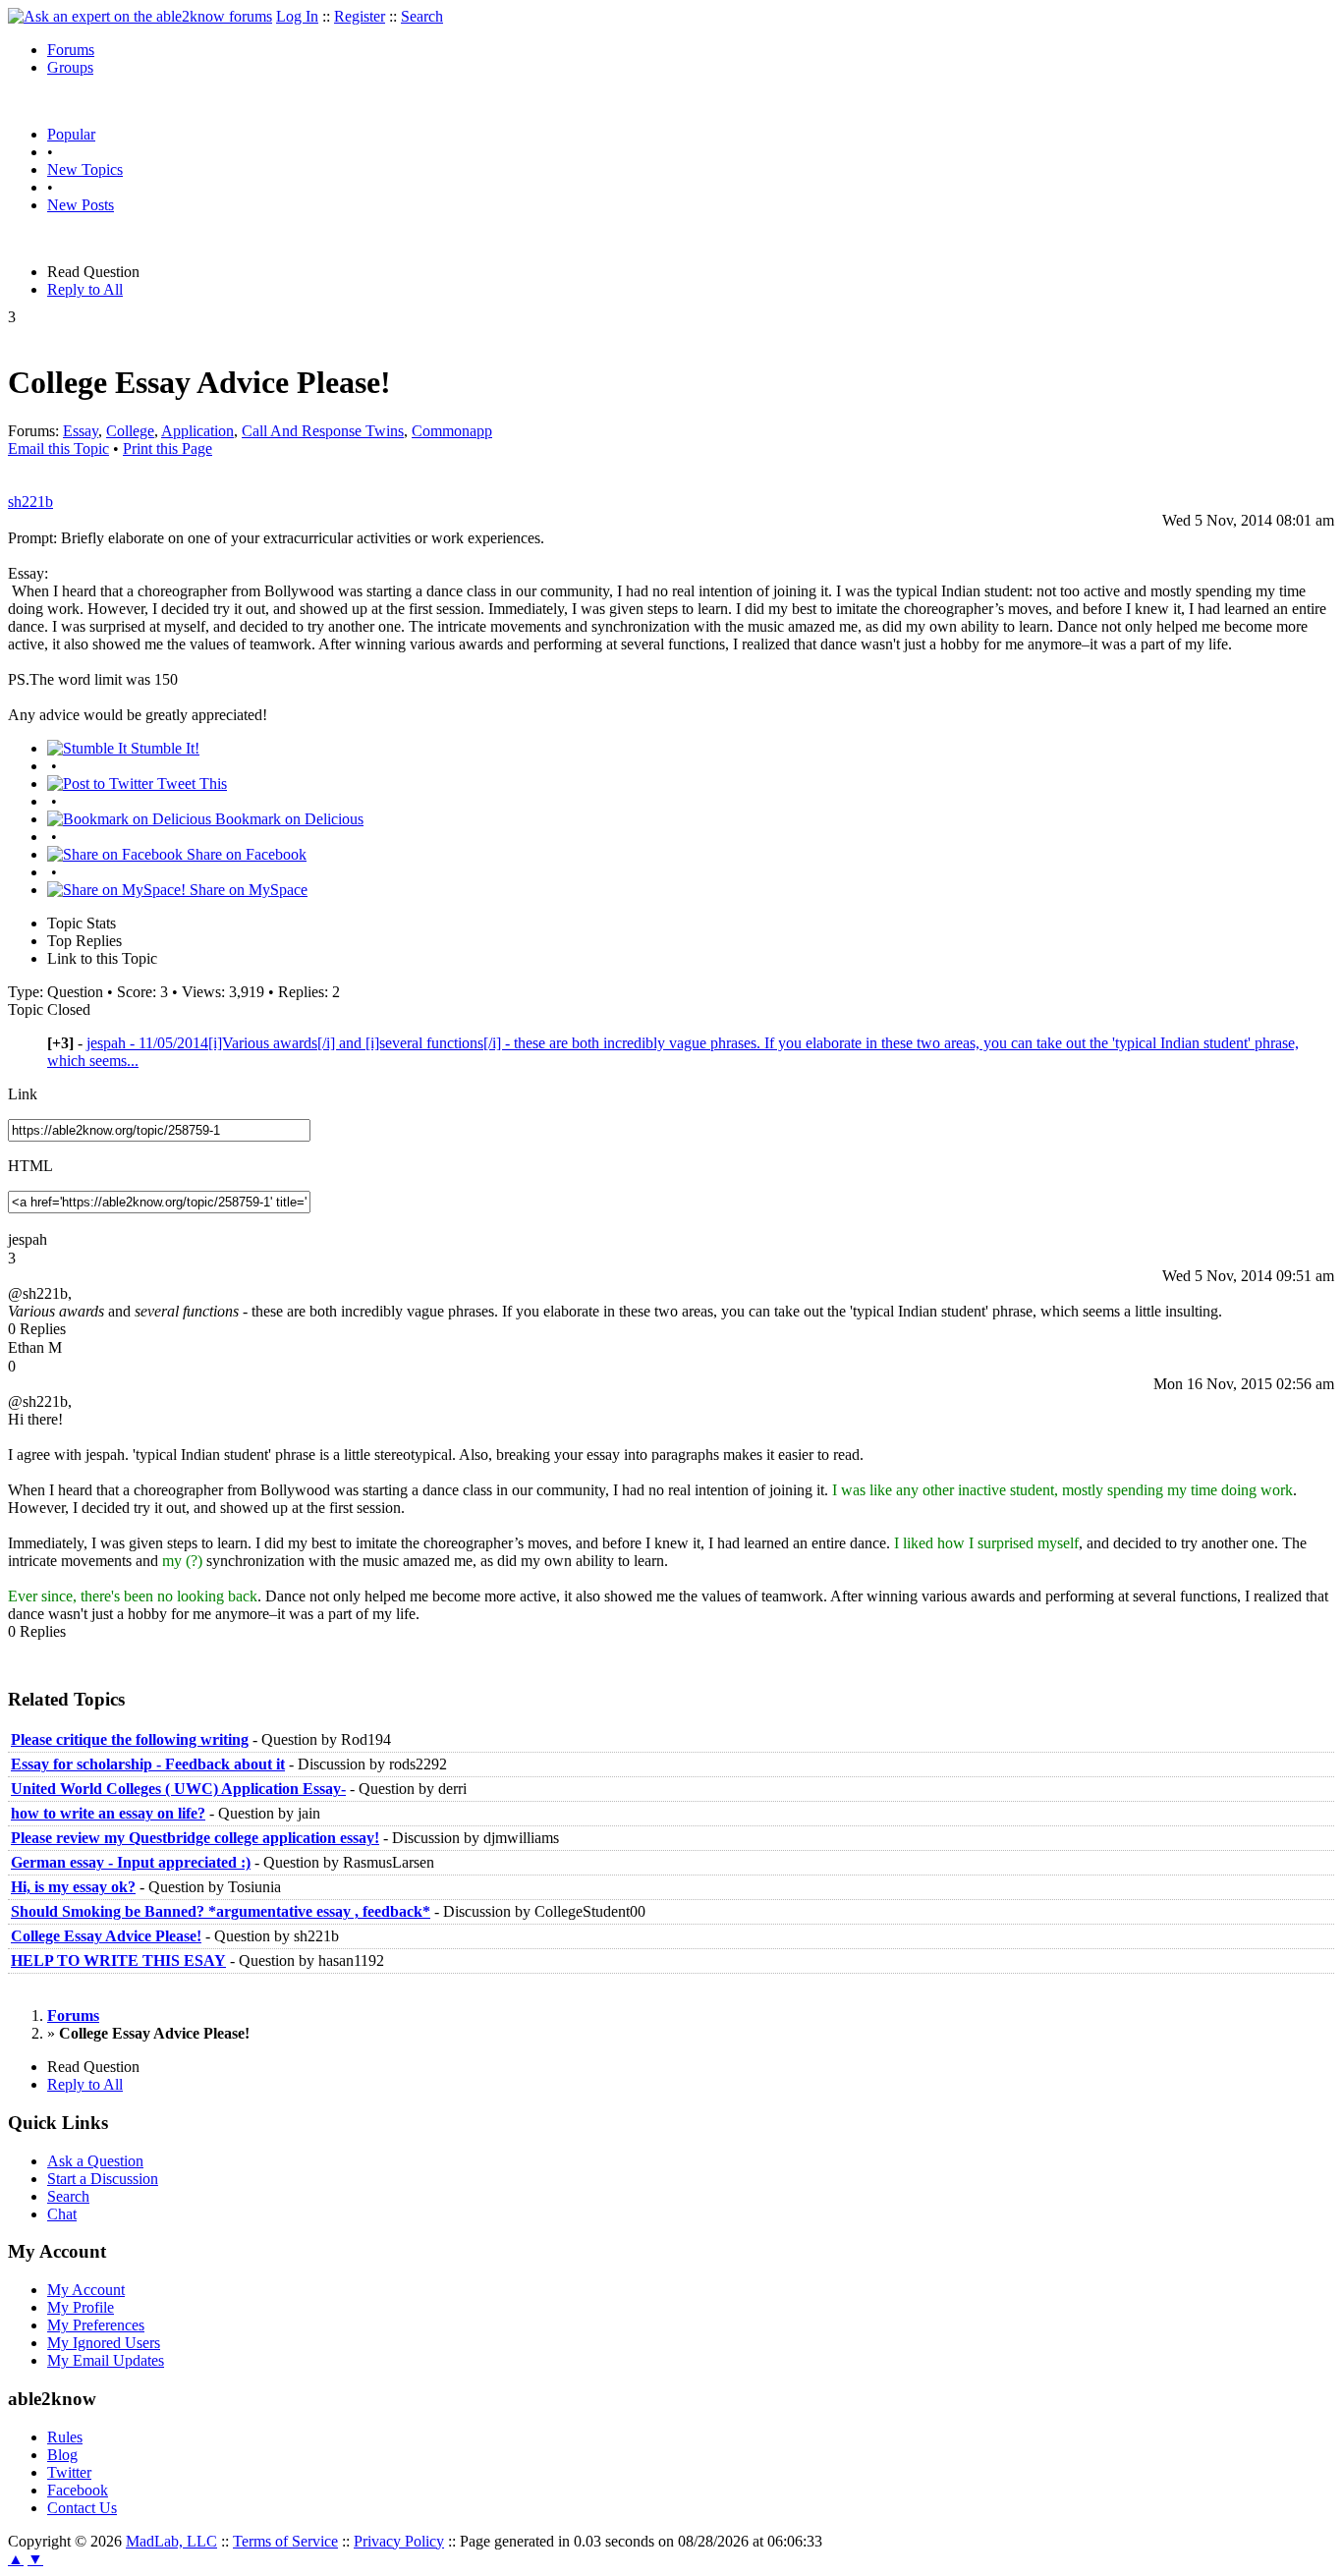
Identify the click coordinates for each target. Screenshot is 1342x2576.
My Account (86, 2290)
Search (422, 16)
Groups (70, 67)
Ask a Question (95, 2161)
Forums (71, 50)
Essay (81, 431)
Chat (62, 2214)
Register (360, 16)
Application (197, 431)
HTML (30, 1166)
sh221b (30, 502)
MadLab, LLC (171, 2541)
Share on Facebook (245, 854)
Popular (71, 134)
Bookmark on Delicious (287, 819)
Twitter (69, 2472)
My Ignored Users (104, 2343)
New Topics (85, 169)
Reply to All (85, 289)
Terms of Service (285, 2541)
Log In (297, 16)
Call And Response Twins (323, 431)
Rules (65, 2437)
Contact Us (82, 2508)
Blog (62, 2455)
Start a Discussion (103, 2179)
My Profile (81, 2307)
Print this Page (168, 448)
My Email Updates (106, 2360)
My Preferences (96, 2325)
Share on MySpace (247, 890)
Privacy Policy (399, 2541)
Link (23, 1094)
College (130, 431)
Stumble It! (163, 748)
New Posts (81, 205)
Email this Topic (58, 448)
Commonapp (452, 431)
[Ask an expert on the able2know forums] (140, 16)
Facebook (78, 2490)
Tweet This (190, 784)
